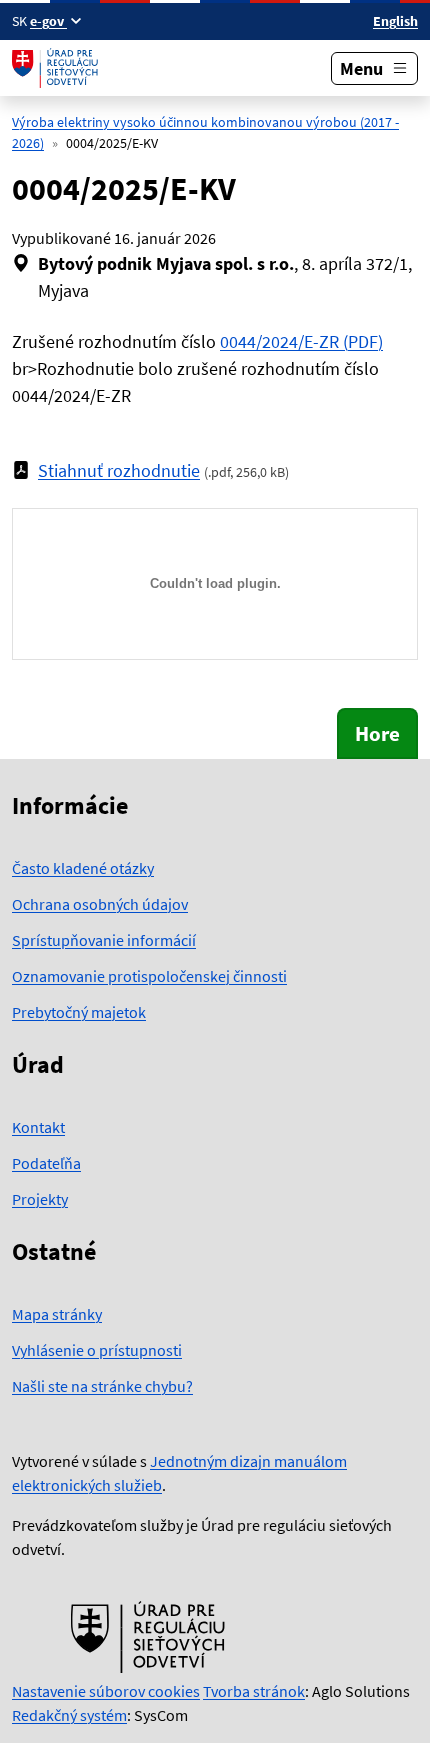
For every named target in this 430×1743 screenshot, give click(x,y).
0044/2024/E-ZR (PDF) (301, 341)
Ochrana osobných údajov (100, 904)
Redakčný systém (69, 1715)
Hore (377, 733)
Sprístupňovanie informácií (104, 940)
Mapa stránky (57, 1314)
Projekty (40, 1199)
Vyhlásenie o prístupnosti (97, 1350)
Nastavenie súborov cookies (106, 1691)
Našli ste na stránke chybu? (102, 1386)
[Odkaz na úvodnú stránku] (57, 68)
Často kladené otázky (83, 868)
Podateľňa (46, 1163)
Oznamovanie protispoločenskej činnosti (149, 976)
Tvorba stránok (254, 1691)
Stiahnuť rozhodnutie (119, 470)
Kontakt (38, 1127)
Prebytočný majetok (79, 1012)
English (395, 21)
